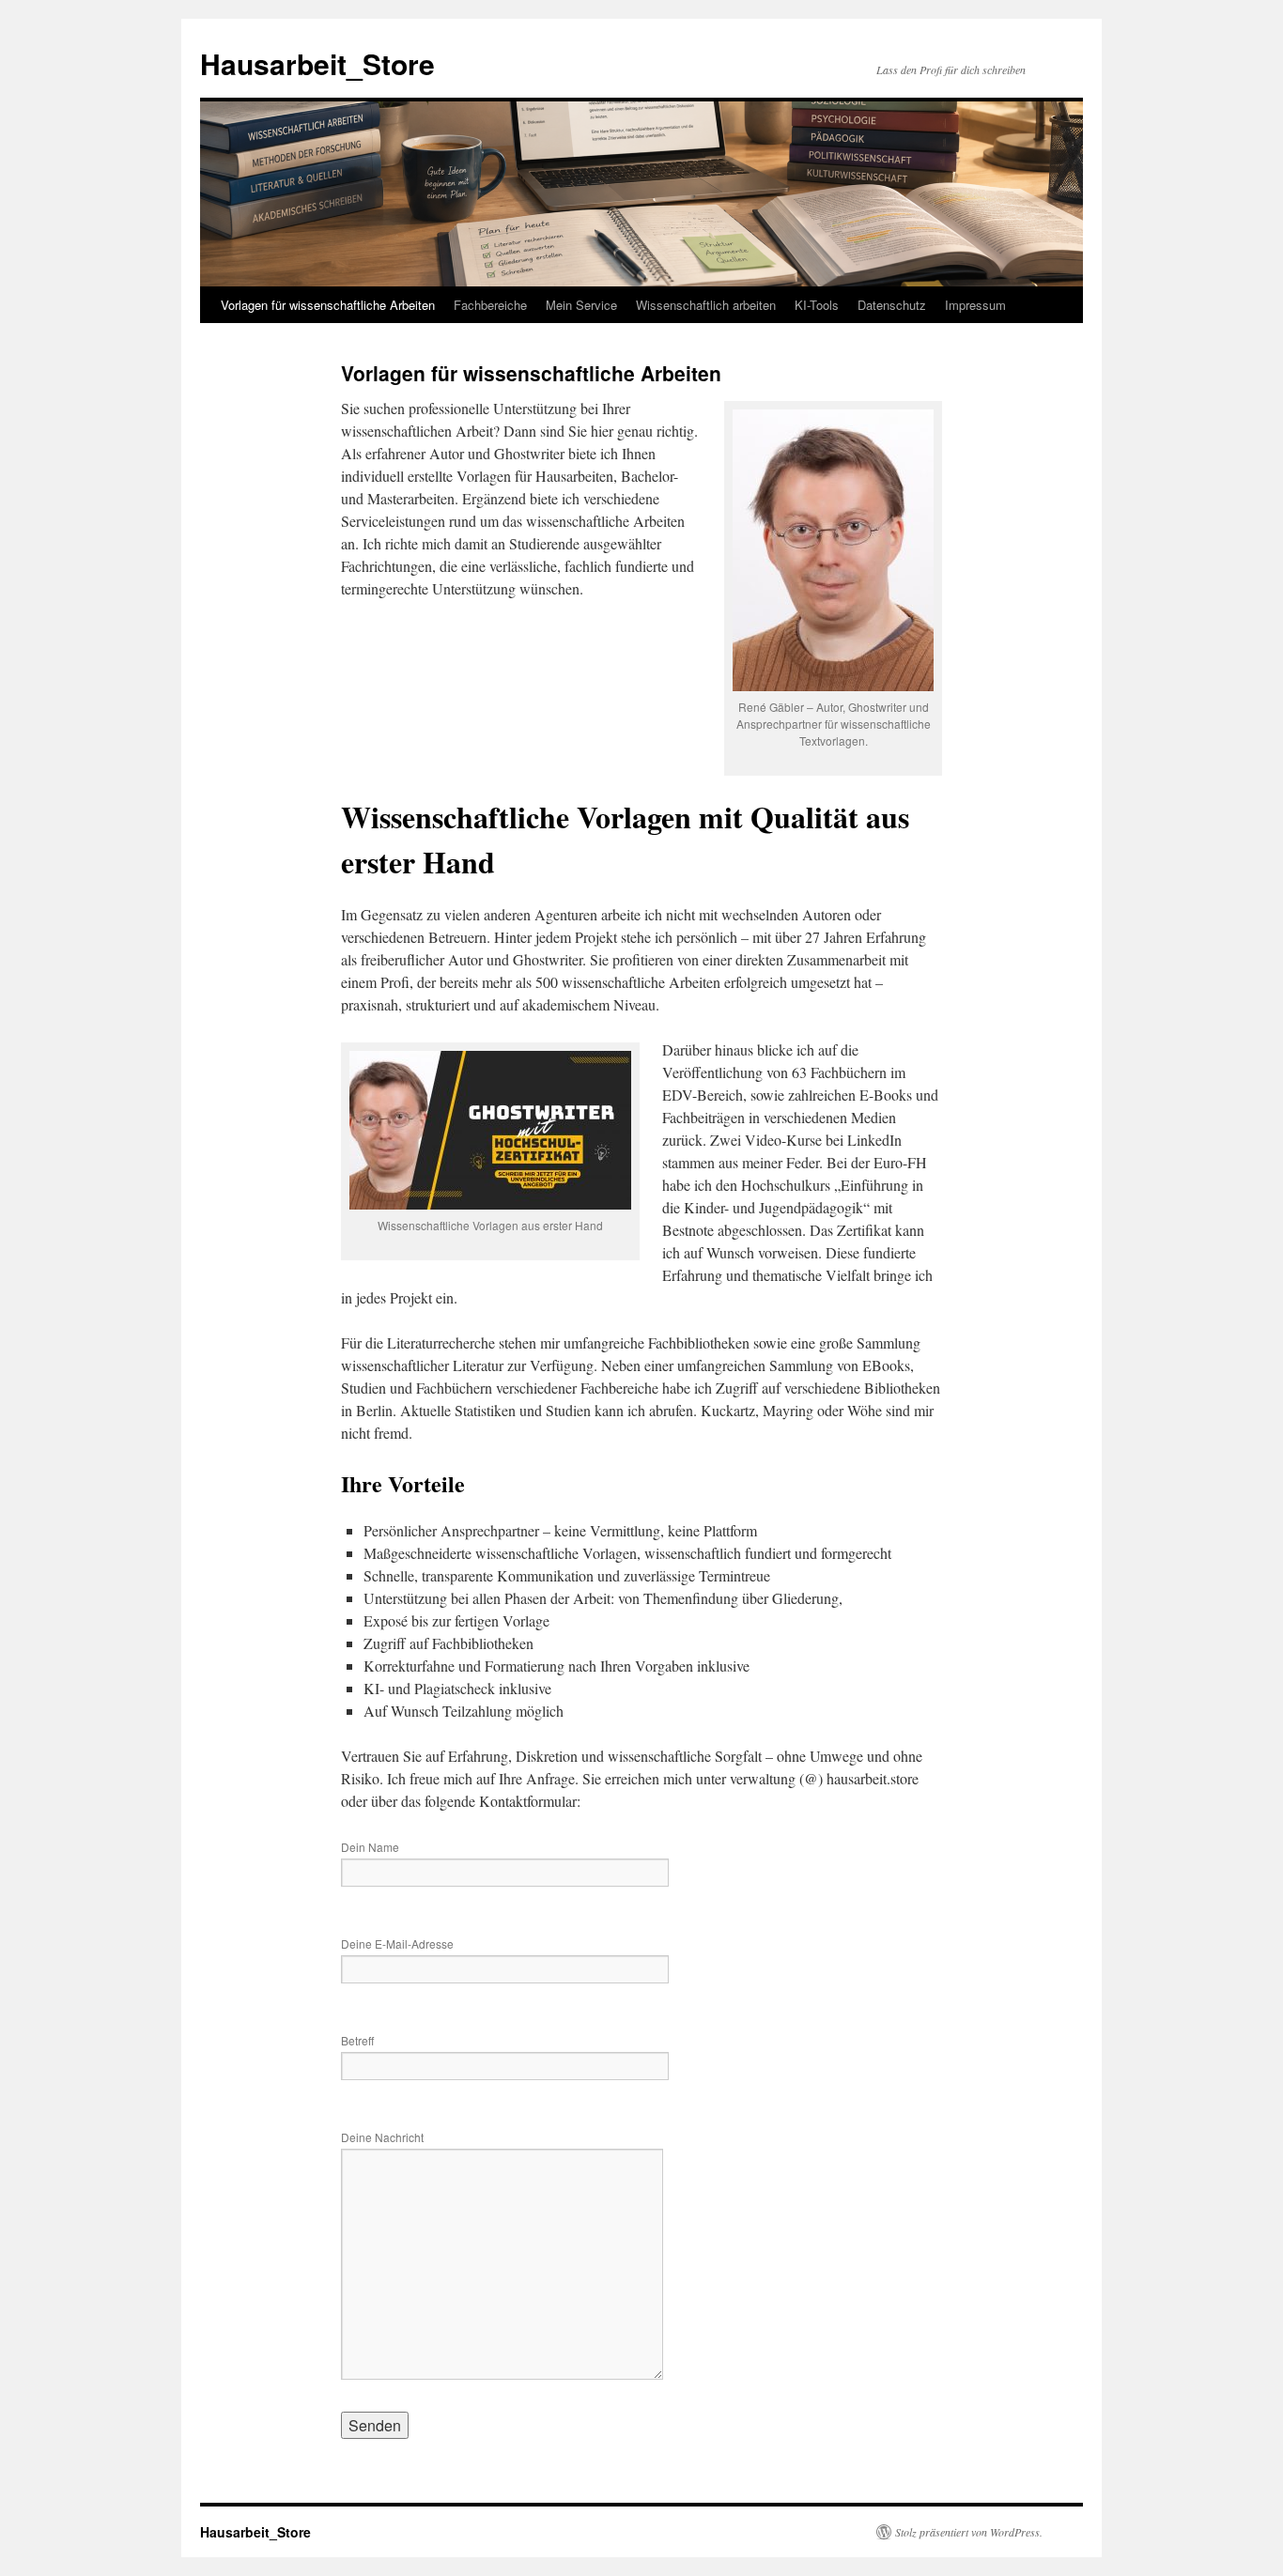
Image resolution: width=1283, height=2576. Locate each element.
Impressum (975, 305)
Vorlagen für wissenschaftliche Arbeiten (328, 305)
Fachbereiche (490, 305)
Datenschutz (892, 305)
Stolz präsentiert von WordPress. (969, 2532)
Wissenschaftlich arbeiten (706, 305)
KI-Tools (817, 305)
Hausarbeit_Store (317, 63)
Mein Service (581, 305)
